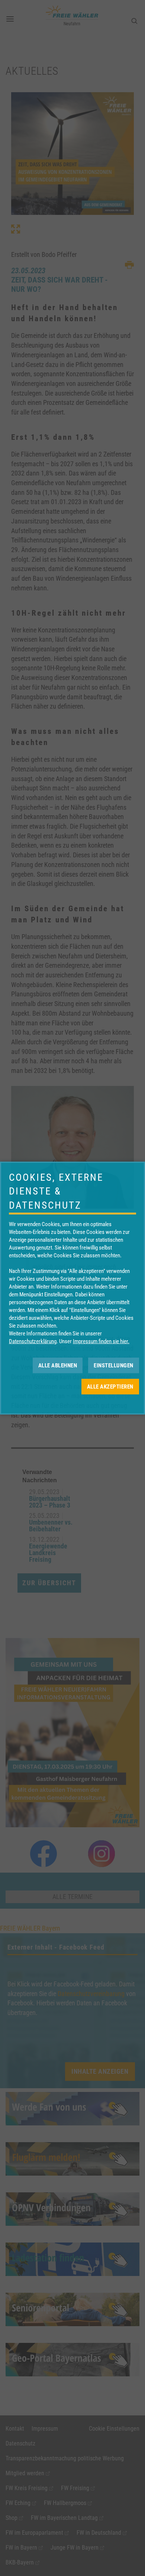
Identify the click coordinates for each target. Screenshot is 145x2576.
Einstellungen (114, 1365)
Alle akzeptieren (110, 1386)
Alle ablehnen (58, 1365)
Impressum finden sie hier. (101, 1341)
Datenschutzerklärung (33, 1341)
